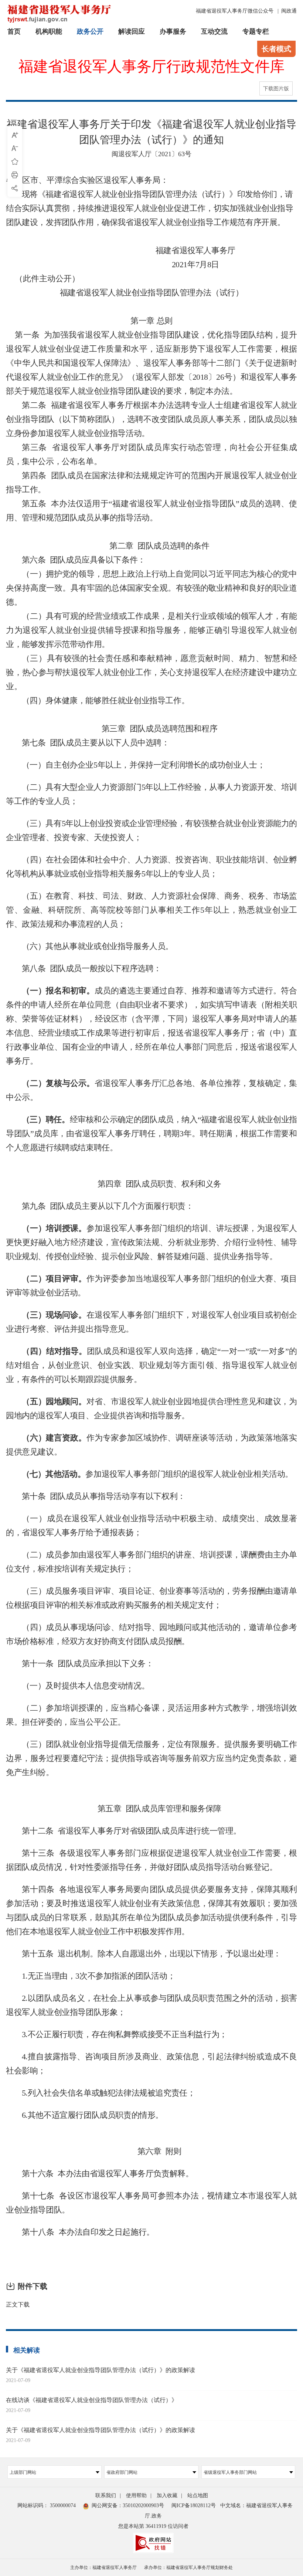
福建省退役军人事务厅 (195, 250)
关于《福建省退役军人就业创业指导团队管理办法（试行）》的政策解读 (101, 2370)
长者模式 (276, 49)
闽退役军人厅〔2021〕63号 (151, 154)
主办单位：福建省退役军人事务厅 (103, 2567)
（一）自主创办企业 (58, 765)
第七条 (34, 743)
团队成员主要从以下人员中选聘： (110, 743)
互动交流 (214, 31)
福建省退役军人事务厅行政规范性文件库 (151, 67)
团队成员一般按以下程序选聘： (106, 968)
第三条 (35, 447)
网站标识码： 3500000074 (47, 2505)
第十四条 (38, 1889)
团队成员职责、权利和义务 (173, 1184)
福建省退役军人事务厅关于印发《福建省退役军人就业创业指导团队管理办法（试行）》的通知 (151, 132)
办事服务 (173, 31)
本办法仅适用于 (80, 504)
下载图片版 (276, 89)
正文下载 (18, 2305)
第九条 (34, 1206)
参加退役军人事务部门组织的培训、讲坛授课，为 (176, 1228)
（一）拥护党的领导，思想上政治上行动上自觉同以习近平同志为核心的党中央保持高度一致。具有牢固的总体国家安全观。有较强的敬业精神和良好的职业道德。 (151, 588)
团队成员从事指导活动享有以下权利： (118, 1496)
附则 (173, 2151)
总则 (165, 321)
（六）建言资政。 (54, 1438)
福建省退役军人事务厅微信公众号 (235, 11)
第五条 (34, 504)
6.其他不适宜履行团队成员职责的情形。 (93, 2115)
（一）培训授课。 (54, 1228)
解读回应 (132, 31)
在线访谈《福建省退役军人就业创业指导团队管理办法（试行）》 (92, 2400)
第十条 (34, 1496)
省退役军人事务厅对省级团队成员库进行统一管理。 (149, 1831)
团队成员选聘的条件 (173, 546)
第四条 (34, 475)
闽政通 (289, 11)
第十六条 (38, 2173)
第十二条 (38, 1831)
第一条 (27, 335)
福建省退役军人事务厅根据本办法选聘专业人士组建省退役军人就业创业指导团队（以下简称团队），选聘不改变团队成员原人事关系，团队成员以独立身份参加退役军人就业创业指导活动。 (151, 419)
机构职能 (49, 31)
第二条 (34, 405)
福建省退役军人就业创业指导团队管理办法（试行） (152, 293)
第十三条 (38, 1853)
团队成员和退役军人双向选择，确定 (152, 1351)
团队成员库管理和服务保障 (173, 1809)
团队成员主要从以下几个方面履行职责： (122, 1206)
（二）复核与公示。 (58, 1083)
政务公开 (90, 31)
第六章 (149, 2151)
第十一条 (38, 1663)
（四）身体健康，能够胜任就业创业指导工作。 (106, 700)
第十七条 (38, 2196)
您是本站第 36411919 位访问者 (153, 2526)
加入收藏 (167, 2495)
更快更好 (22, 1242)
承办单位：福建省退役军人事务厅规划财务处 (188, 2567)
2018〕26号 (212, 377)
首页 (14, 31)
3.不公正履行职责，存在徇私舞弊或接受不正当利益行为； (125, 2034)
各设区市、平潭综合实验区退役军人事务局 (83, 180)
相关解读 (27, 2350)
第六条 (34, 560)
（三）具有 (42, 823)
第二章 (121, 546)
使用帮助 (136, 2495)
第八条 (34, 968)
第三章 (114, 729)
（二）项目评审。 (54, 1279)
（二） (34, 1555)
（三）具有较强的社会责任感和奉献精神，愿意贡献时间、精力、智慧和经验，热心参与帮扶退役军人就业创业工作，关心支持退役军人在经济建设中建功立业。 (151, 672)
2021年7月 (190, 264)
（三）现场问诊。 (54, 1315)
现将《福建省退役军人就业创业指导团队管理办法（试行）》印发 (137, 194)
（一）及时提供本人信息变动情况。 (86, 1686)
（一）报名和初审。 (58, 991)
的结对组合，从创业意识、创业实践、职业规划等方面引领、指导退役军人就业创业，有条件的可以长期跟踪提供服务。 (151, 1365)
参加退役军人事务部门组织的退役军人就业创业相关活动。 (189, 1474)
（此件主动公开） (43, 279)
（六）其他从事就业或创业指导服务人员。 (98, 946)
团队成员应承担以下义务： (105, 1663)
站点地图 (198, 2495)
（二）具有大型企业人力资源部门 (82, 787)
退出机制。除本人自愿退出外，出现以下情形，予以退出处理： (169, 1954)
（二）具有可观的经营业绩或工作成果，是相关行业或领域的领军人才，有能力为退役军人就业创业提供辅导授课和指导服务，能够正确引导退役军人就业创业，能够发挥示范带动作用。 (151, 630)
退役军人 (281, 1228)
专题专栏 (256, 31)
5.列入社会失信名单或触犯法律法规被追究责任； (109, 2093)
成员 (54, 1555)
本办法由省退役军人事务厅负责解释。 (125, 2173)
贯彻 (62, 208)
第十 (30, 2232)
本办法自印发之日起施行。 (107, 2232)
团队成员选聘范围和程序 (174, 729)
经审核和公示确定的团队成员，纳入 (134, 1119)
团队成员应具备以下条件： (98, 560)
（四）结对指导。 (54, 1351)
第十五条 (38, 1954)
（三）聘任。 (46, 1119)
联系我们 (106, 2495)
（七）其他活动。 (54, 1474)
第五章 (110, 1809)
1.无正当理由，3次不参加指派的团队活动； (99, 1976)
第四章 (110, 1184)
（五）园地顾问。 (54, 1401)
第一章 (143, 321)
